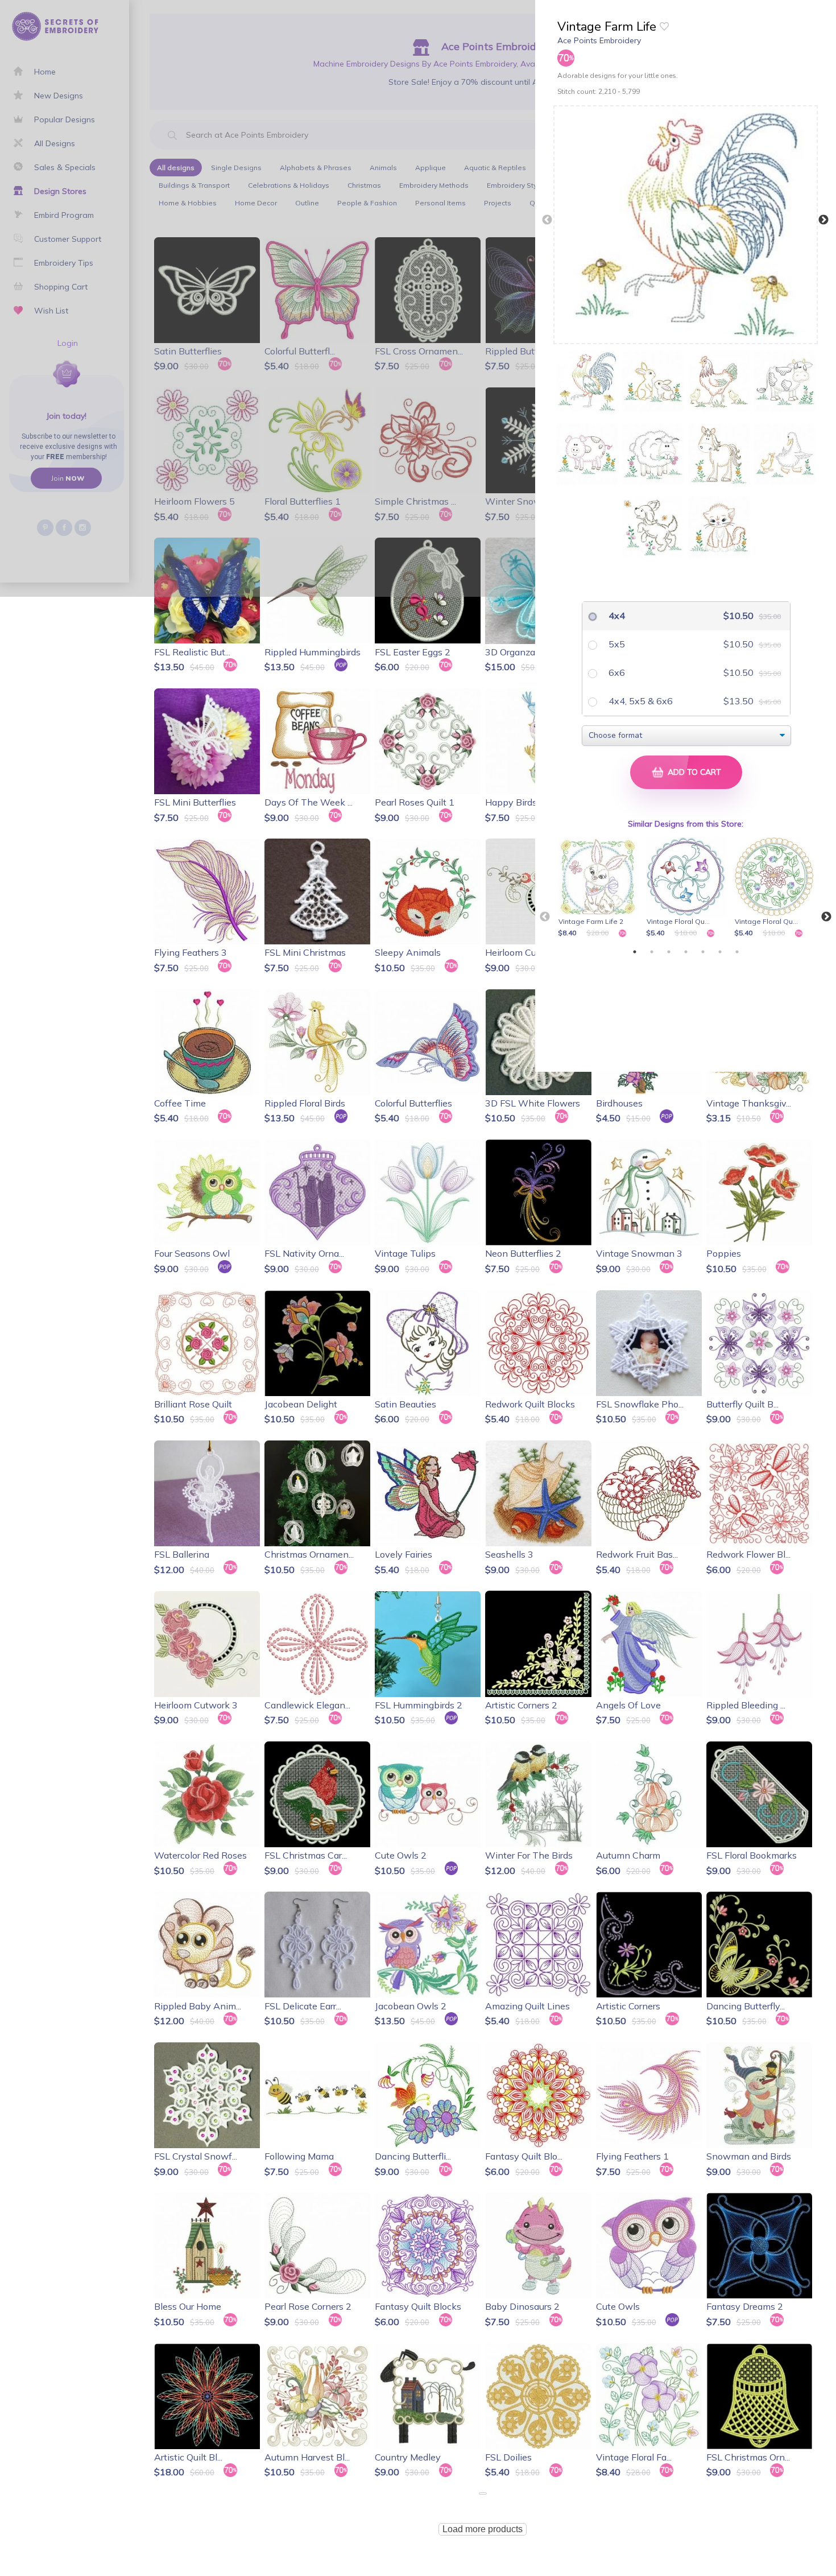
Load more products (483, 2529)
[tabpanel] (600, 888)
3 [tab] (669, 952)
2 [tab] (652, 952)
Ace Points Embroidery (599, 40)
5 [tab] (703, 952)
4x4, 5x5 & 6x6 (640, 701)
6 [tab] (720, 952)
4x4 (616, 616)
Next (823, 220)
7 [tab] (737, 952)
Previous (547, 220)
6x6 (616, 672)
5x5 (616, 644)
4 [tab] (686, 952)
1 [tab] (635, 952)
